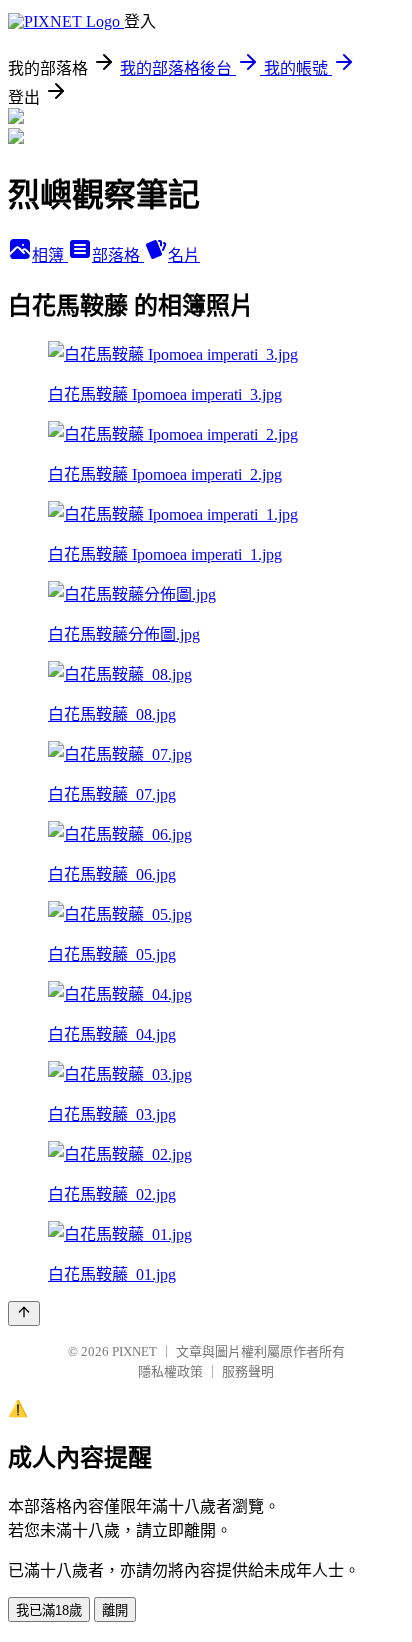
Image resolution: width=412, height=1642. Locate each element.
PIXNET (134, 1351)
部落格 (118, 255)
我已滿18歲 (49, 1610)
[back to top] (24, 1313)
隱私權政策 (170, 1371)
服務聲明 (248, 1371)
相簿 (50, 255)
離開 (115, 1610)
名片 (184, 255)
